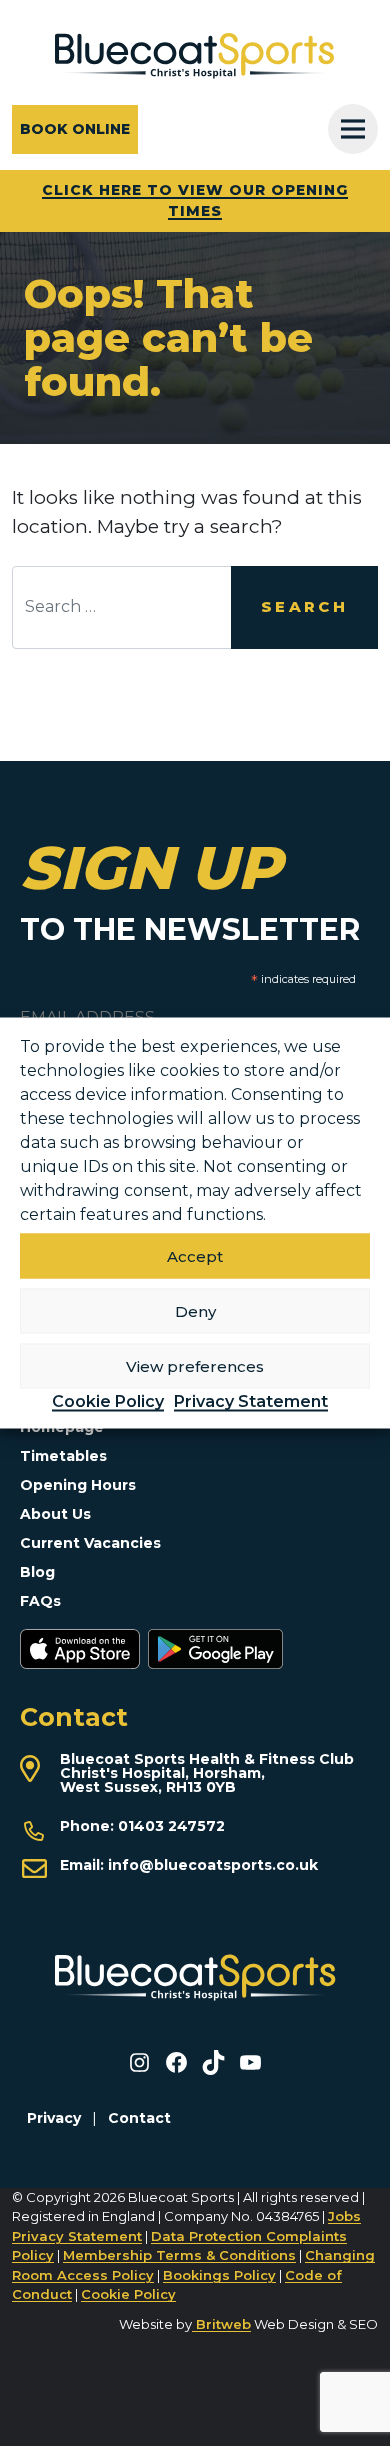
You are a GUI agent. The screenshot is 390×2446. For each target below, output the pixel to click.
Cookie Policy (108, 1401)
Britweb (221, 2324)
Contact (139, 2118)
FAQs (40, 1601)
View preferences (195, 1365)
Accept (195, 1255)
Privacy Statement (251, 1401)
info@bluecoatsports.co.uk (213, 1865)
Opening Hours (78, 1485)
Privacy (54, 2118)
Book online (75, 129)
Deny (195, 1310)
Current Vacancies (90, 1543)
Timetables (63, 1456)
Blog (37, 1572)
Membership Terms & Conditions (179, 2255)
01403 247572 (171, 1826)
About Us (55, 1514)
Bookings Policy (219, 2275)
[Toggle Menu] (353, 129)
